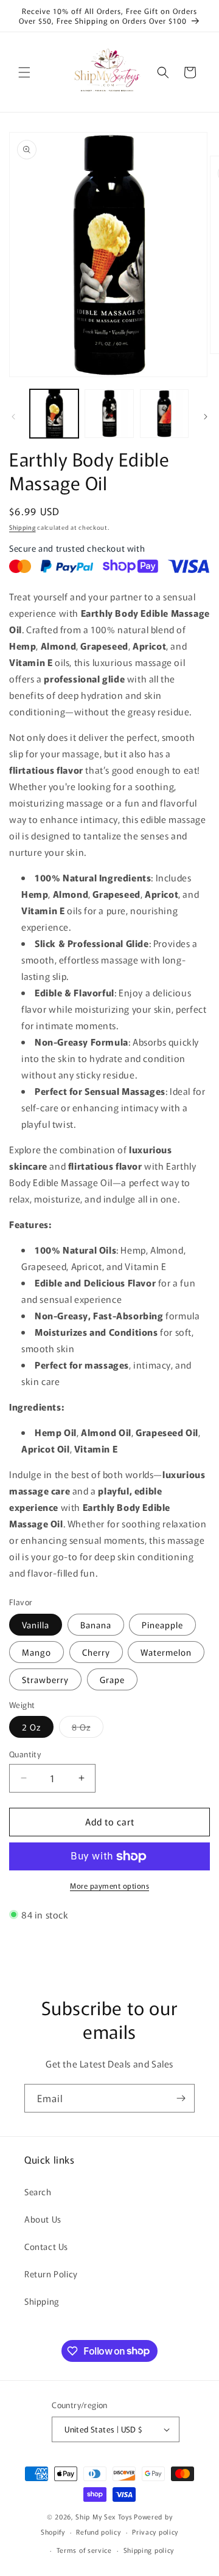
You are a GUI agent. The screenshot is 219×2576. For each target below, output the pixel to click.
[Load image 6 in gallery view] (164, 414)
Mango (36, 1652)
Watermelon (166, 1652)
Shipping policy (149, 2550)
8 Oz (88, 1729)
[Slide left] (13, 417)
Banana (96, 1625)
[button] (24, 72)
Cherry (96, 1652)
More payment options (109, 1885)
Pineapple (162, 1625)
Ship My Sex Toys (104, 2516)
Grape (112, 1679)
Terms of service (84, 2550)
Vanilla (36, 1625)
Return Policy (51, 2274)
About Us (43, 2219)
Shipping (23, 527)
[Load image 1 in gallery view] (54, 414)
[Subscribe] (181, 2098)
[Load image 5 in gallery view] (109, 414)
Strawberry (45, 1679)
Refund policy (98, 2532)
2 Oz (31, 1727)
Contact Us (46, 2246)
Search (38, 2192)
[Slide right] (206, 417)
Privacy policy (155, 2532)
